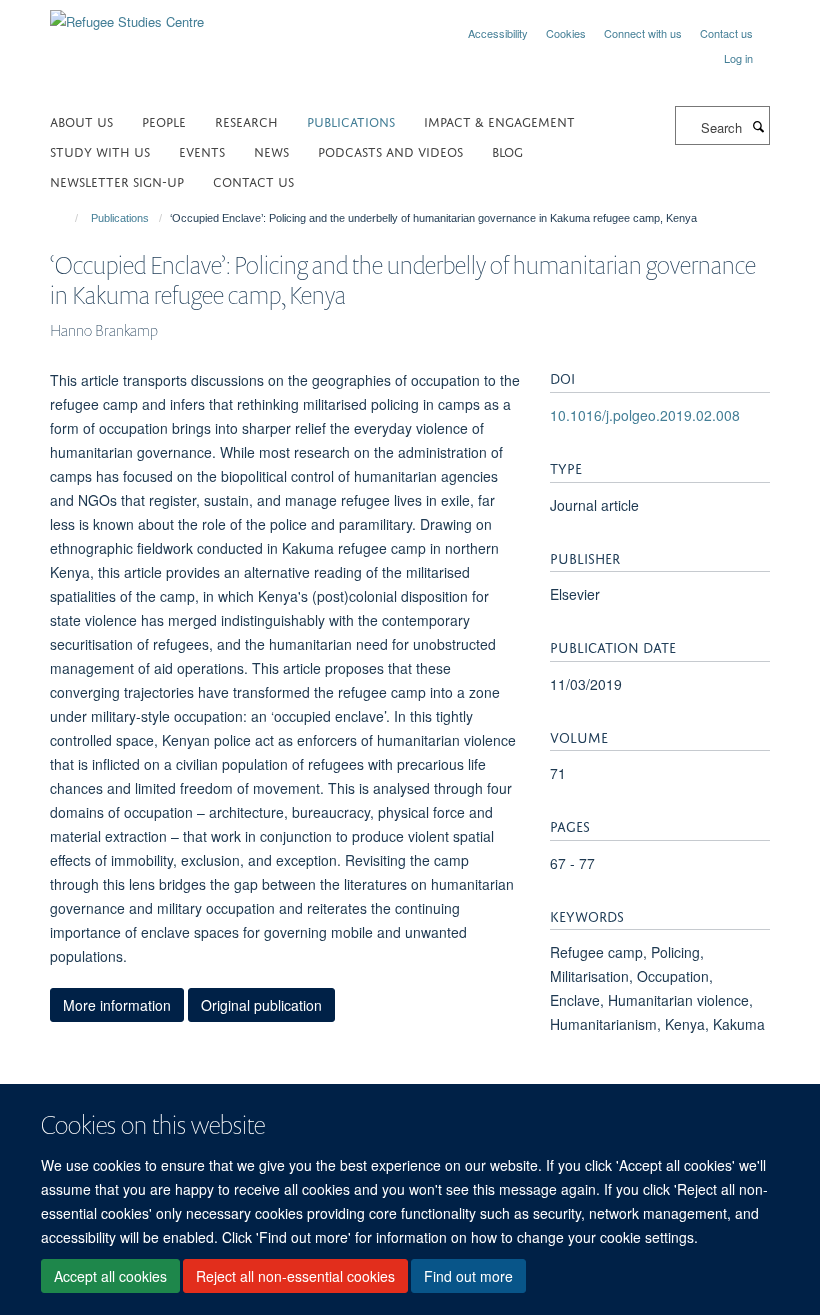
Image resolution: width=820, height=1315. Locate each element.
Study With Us (100, 150)
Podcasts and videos (390, 150)
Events (202, 150)
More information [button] (117, 1005)
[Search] (758, 126)
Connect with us (643, 33)
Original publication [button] (261, 1005)
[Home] (67, 218)
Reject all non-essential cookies (295, 1276)
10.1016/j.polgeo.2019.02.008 (645, 415)
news (271, 150)
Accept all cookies (110, 1276)
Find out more (468, 1276)
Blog (507, 150)
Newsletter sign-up (117, 180)
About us (81, 120)
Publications (351, 120)
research (246, 120)
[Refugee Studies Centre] (127, 14)
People (164, 120)
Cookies (566, 33)
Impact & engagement (499, 120)
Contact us (726, 33)
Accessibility (498, 33)
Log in (738, 58)
